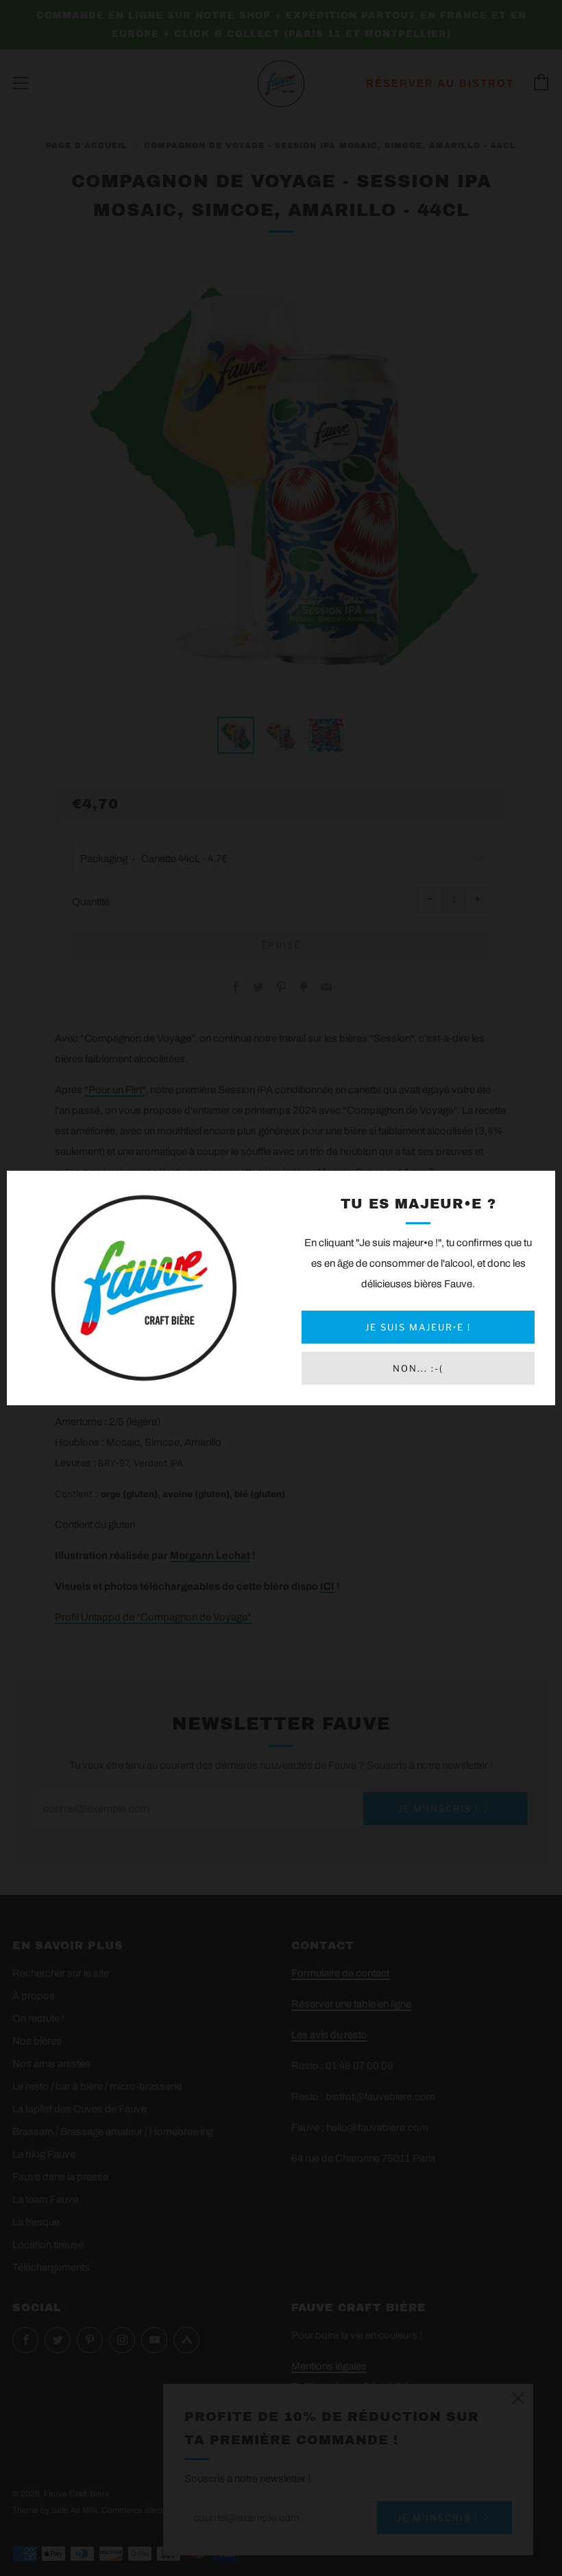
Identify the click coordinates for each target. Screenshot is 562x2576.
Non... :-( (418, 1368)
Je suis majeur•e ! (418, 1327)
